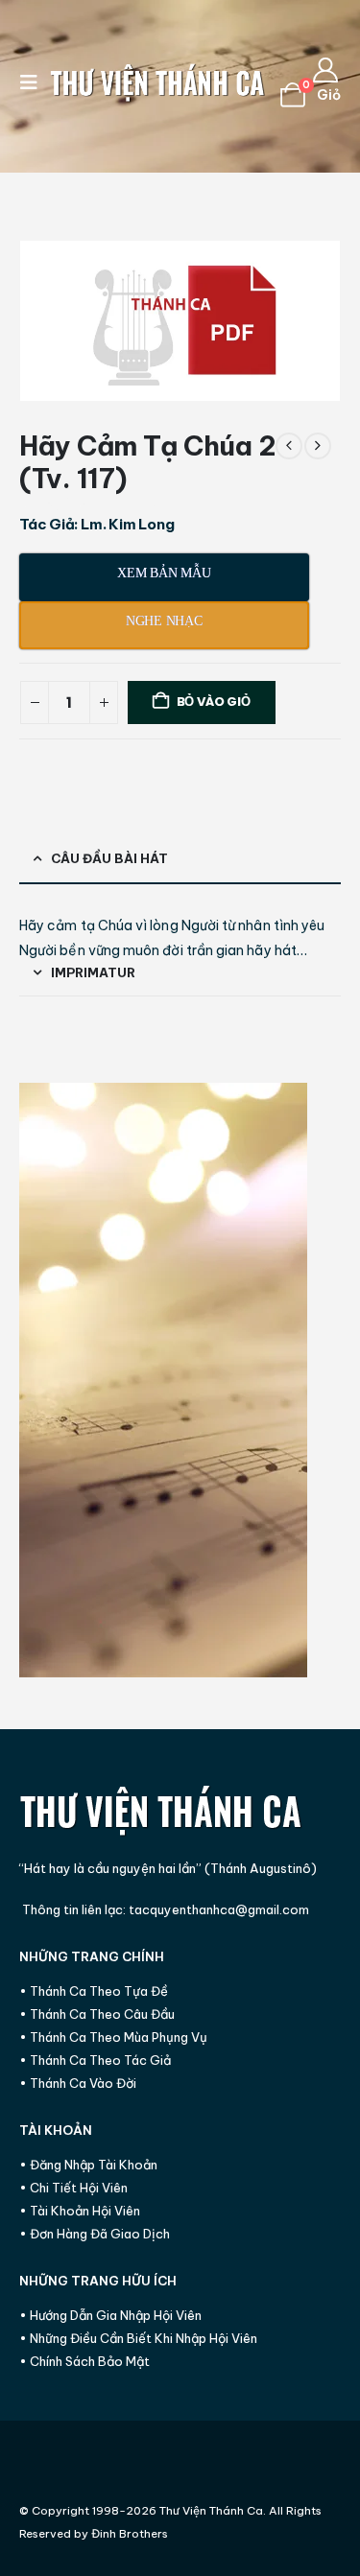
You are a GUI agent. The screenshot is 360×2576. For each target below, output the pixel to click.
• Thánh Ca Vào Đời (78, 2083)
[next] (318, 446)
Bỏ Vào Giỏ (214, 702)
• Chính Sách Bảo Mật (84, 2361)
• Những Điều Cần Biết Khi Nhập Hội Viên (138, 2338)
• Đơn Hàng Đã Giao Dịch (95, 2234)
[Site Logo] (158, 82)
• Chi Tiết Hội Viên (73, 2188)
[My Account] (326, 70)
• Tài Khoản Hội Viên (80, 2211)
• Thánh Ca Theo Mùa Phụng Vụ (113, 2037)
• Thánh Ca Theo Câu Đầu (97, 2014)
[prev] (289, 446)
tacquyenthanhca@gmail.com (219, 1909)
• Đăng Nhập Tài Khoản (88, 2165)
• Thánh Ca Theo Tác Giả (95, 2060)
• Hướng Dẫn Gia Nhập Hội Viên (110, 2315)
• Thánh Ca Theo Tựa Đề (94, 1991)
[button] (35, 82)
